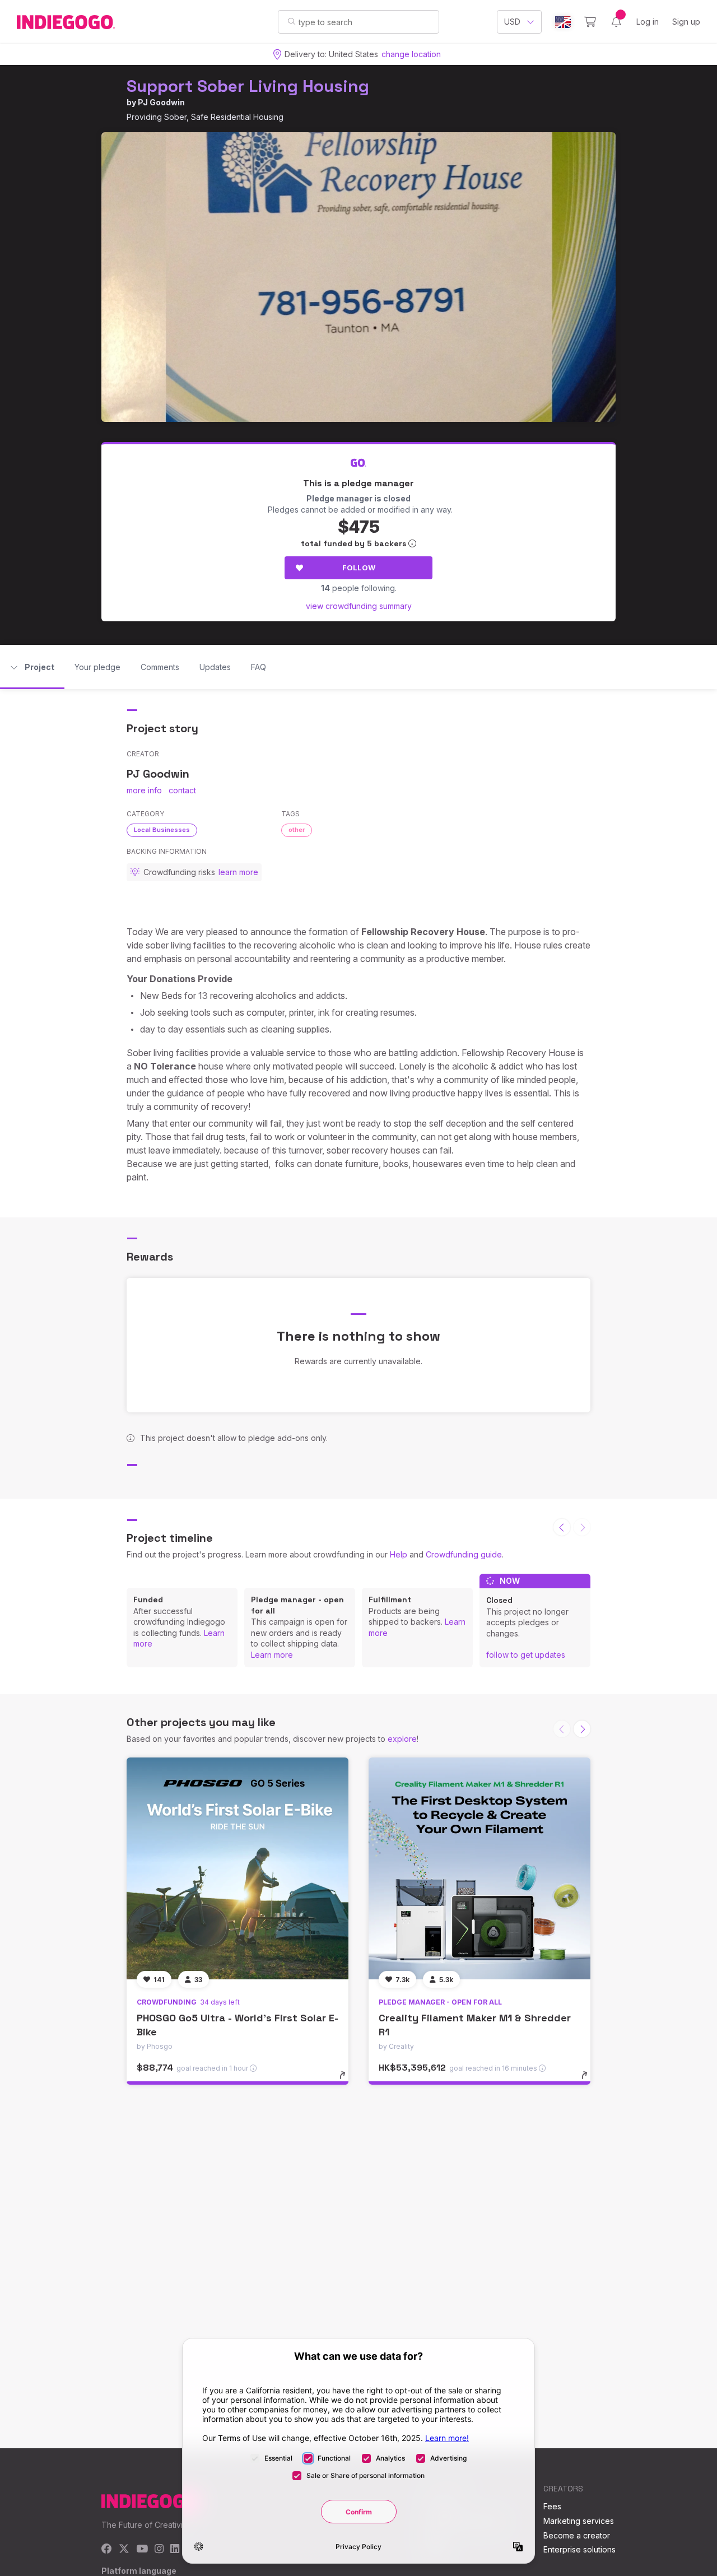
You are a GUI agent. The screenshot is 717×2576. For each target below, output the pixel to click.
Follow (359, 568)
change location (411, 54)
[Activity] (616, 22)
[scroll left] (562, 1527)
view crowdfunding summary (359, 606)
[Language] (563, 22)
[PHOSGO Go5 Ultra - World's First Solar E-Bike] (238, 1868)
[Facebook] (107, 2549)
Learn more (272, 1655)
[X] (124, 2549)
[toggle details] (348, 2081)
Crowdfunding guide (464, 1554)
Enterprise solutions (579, 2549)
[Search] (292, 21)
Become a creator (577, 2535)
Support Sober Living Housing (248, 86)
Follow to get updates (526, 1655)
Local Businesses (162, 830)
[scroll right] (582, 1729)
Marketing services (579, 2521)
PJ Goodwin (161, 102)
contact (182, 790)
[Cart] (590, 22)
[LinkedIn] (175, 2549)
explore (402, 1739)
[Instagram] (159, 2549)
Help (399, 1554)
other (297, 830)
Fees (552, 2506)
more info (144, 790)
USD (512, 22)
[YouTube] (142, 2549)
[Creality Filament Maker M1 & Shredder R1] (479, 1868)
